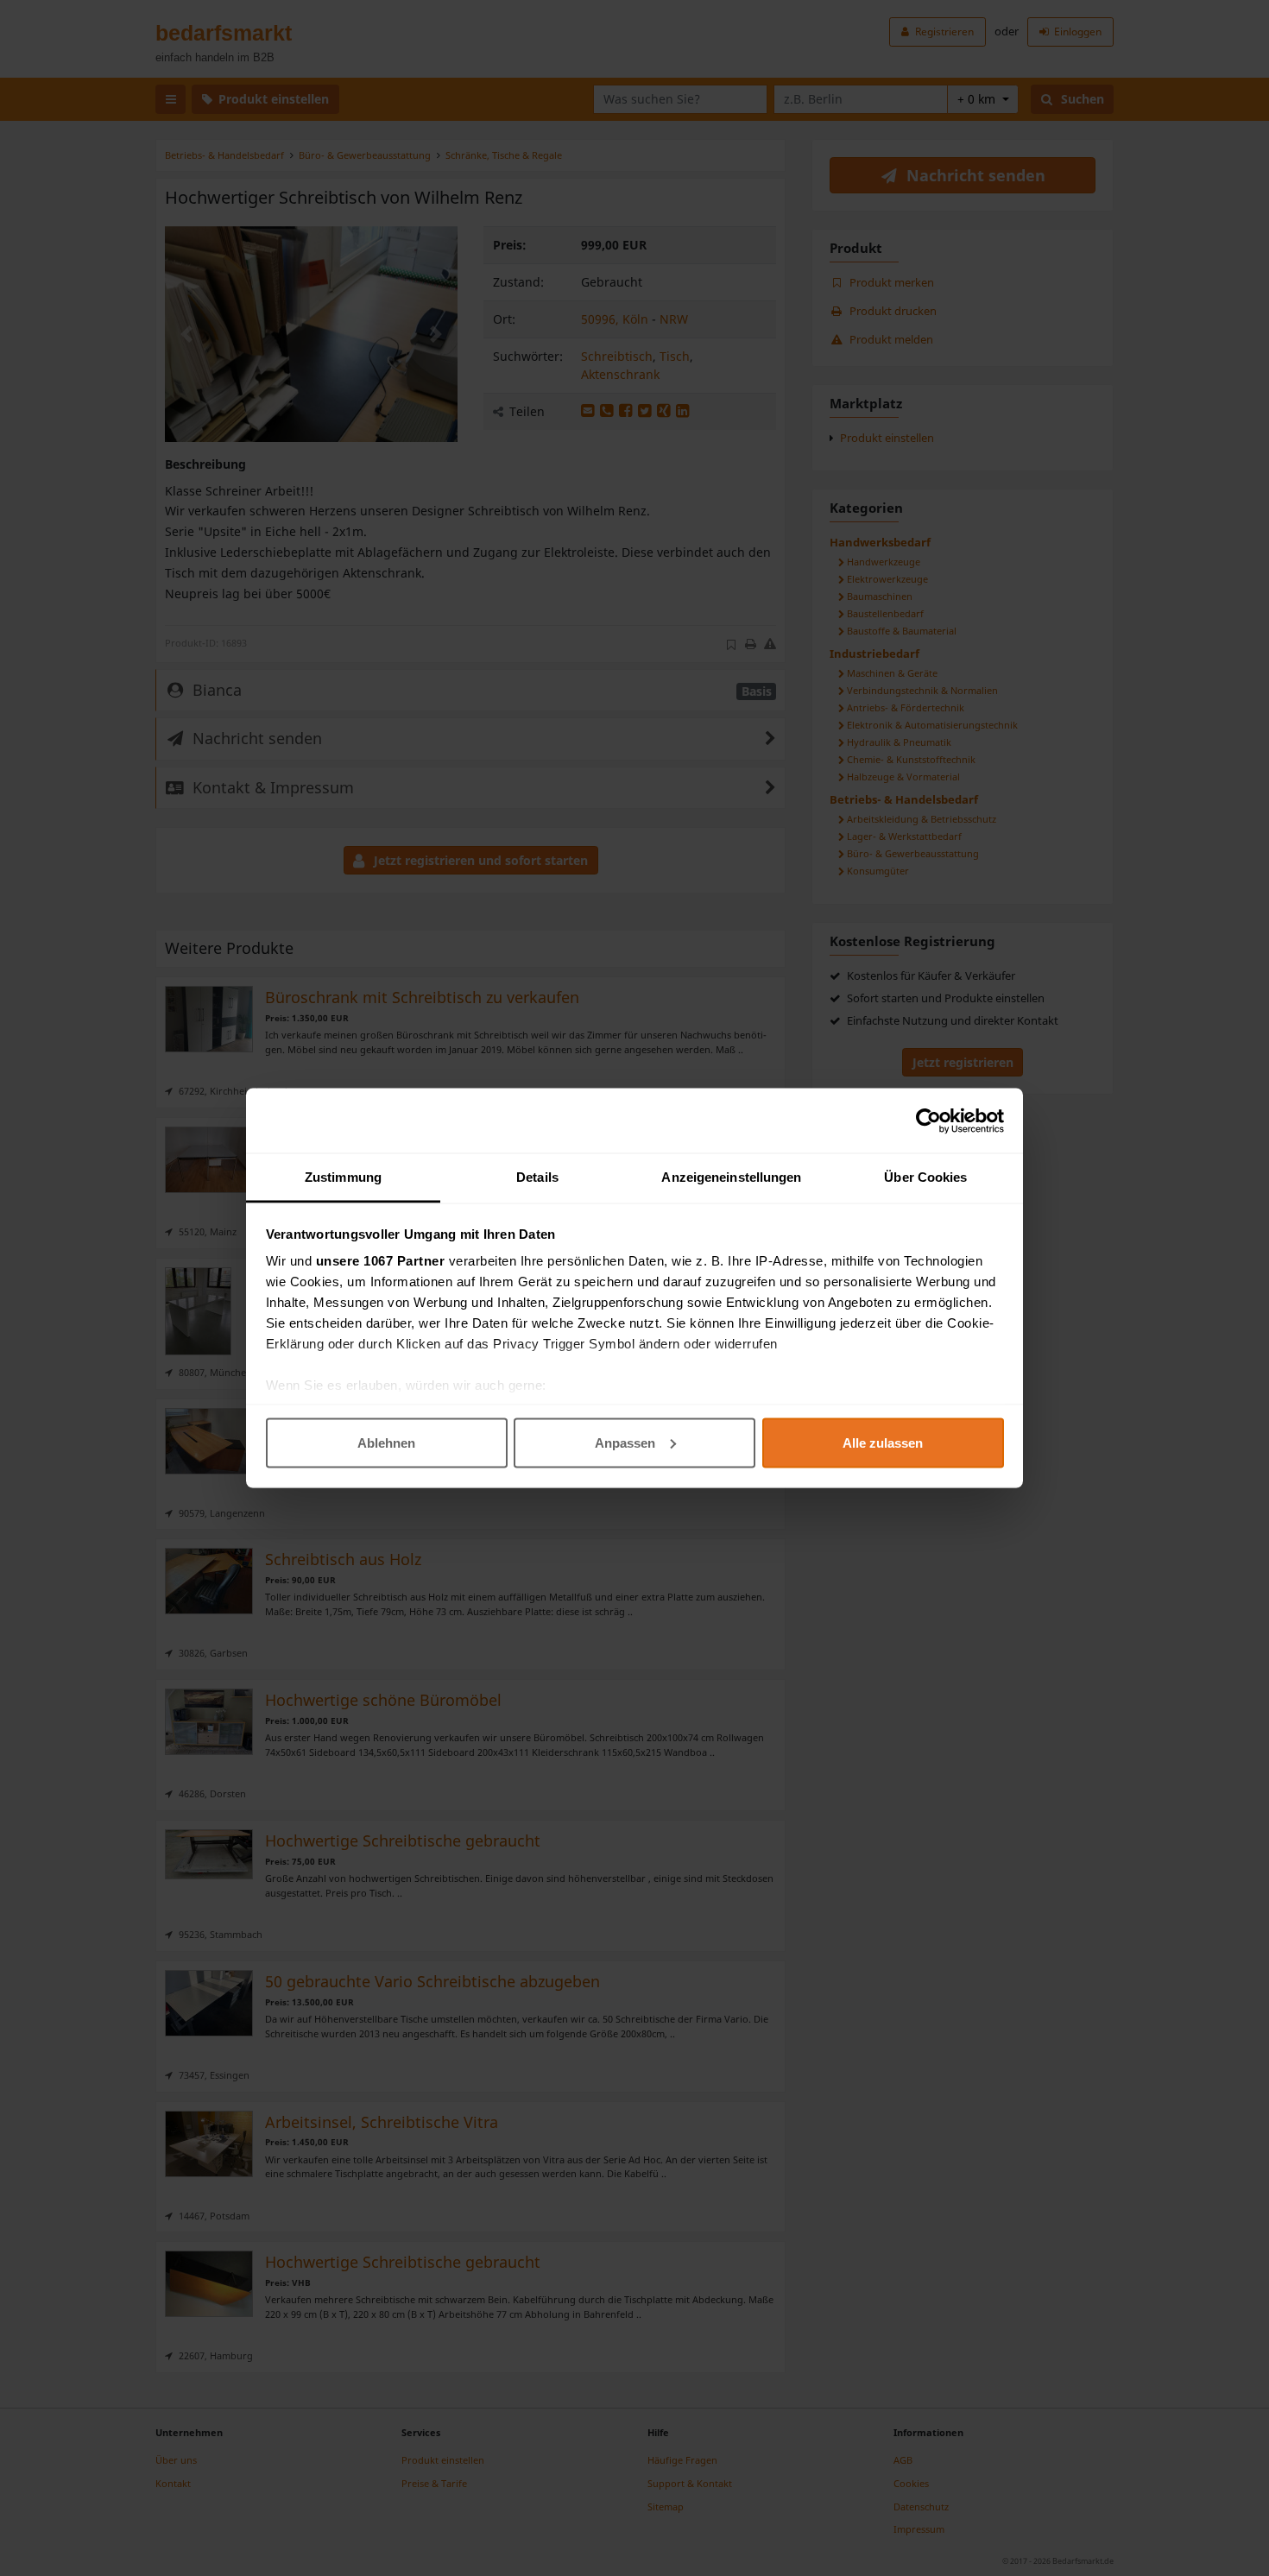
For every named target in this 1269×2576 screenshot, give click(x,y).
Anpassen (625, 1442)
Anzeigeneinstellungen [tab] (731, 1177)
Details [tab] (537, 1177)
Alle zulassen (883, 1442)
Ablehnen (386, 1442)
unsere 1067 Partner (381, 1261)
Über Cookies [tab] (925, 1177)
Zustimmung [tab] (343, 1177)
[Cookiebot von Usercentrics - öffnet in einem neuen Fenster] (928, 1121)
